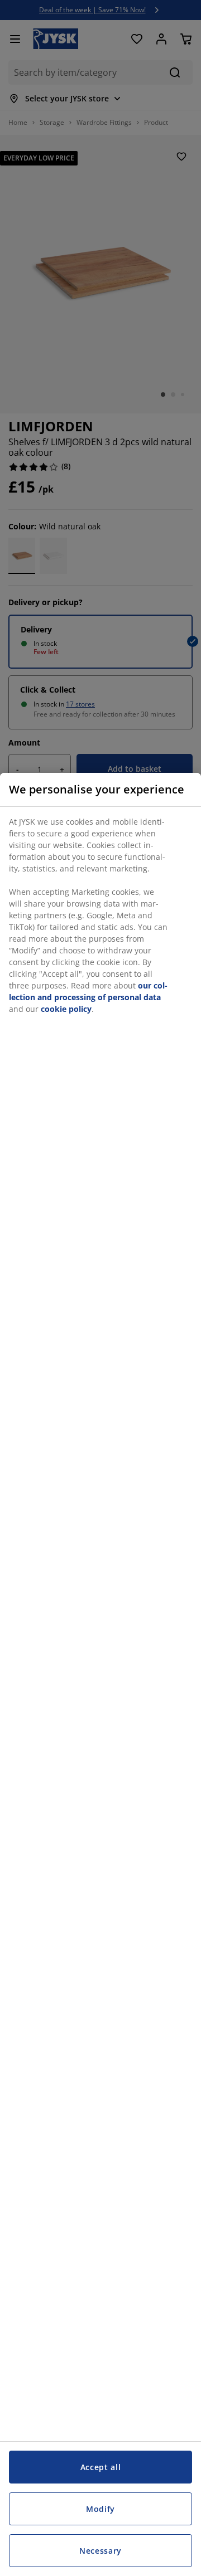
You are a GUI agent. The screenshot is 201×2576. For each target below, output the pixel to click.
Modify (100, 2509)
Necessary (100, 2551)
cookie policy (66, 1009)
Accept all (101, 2467)
